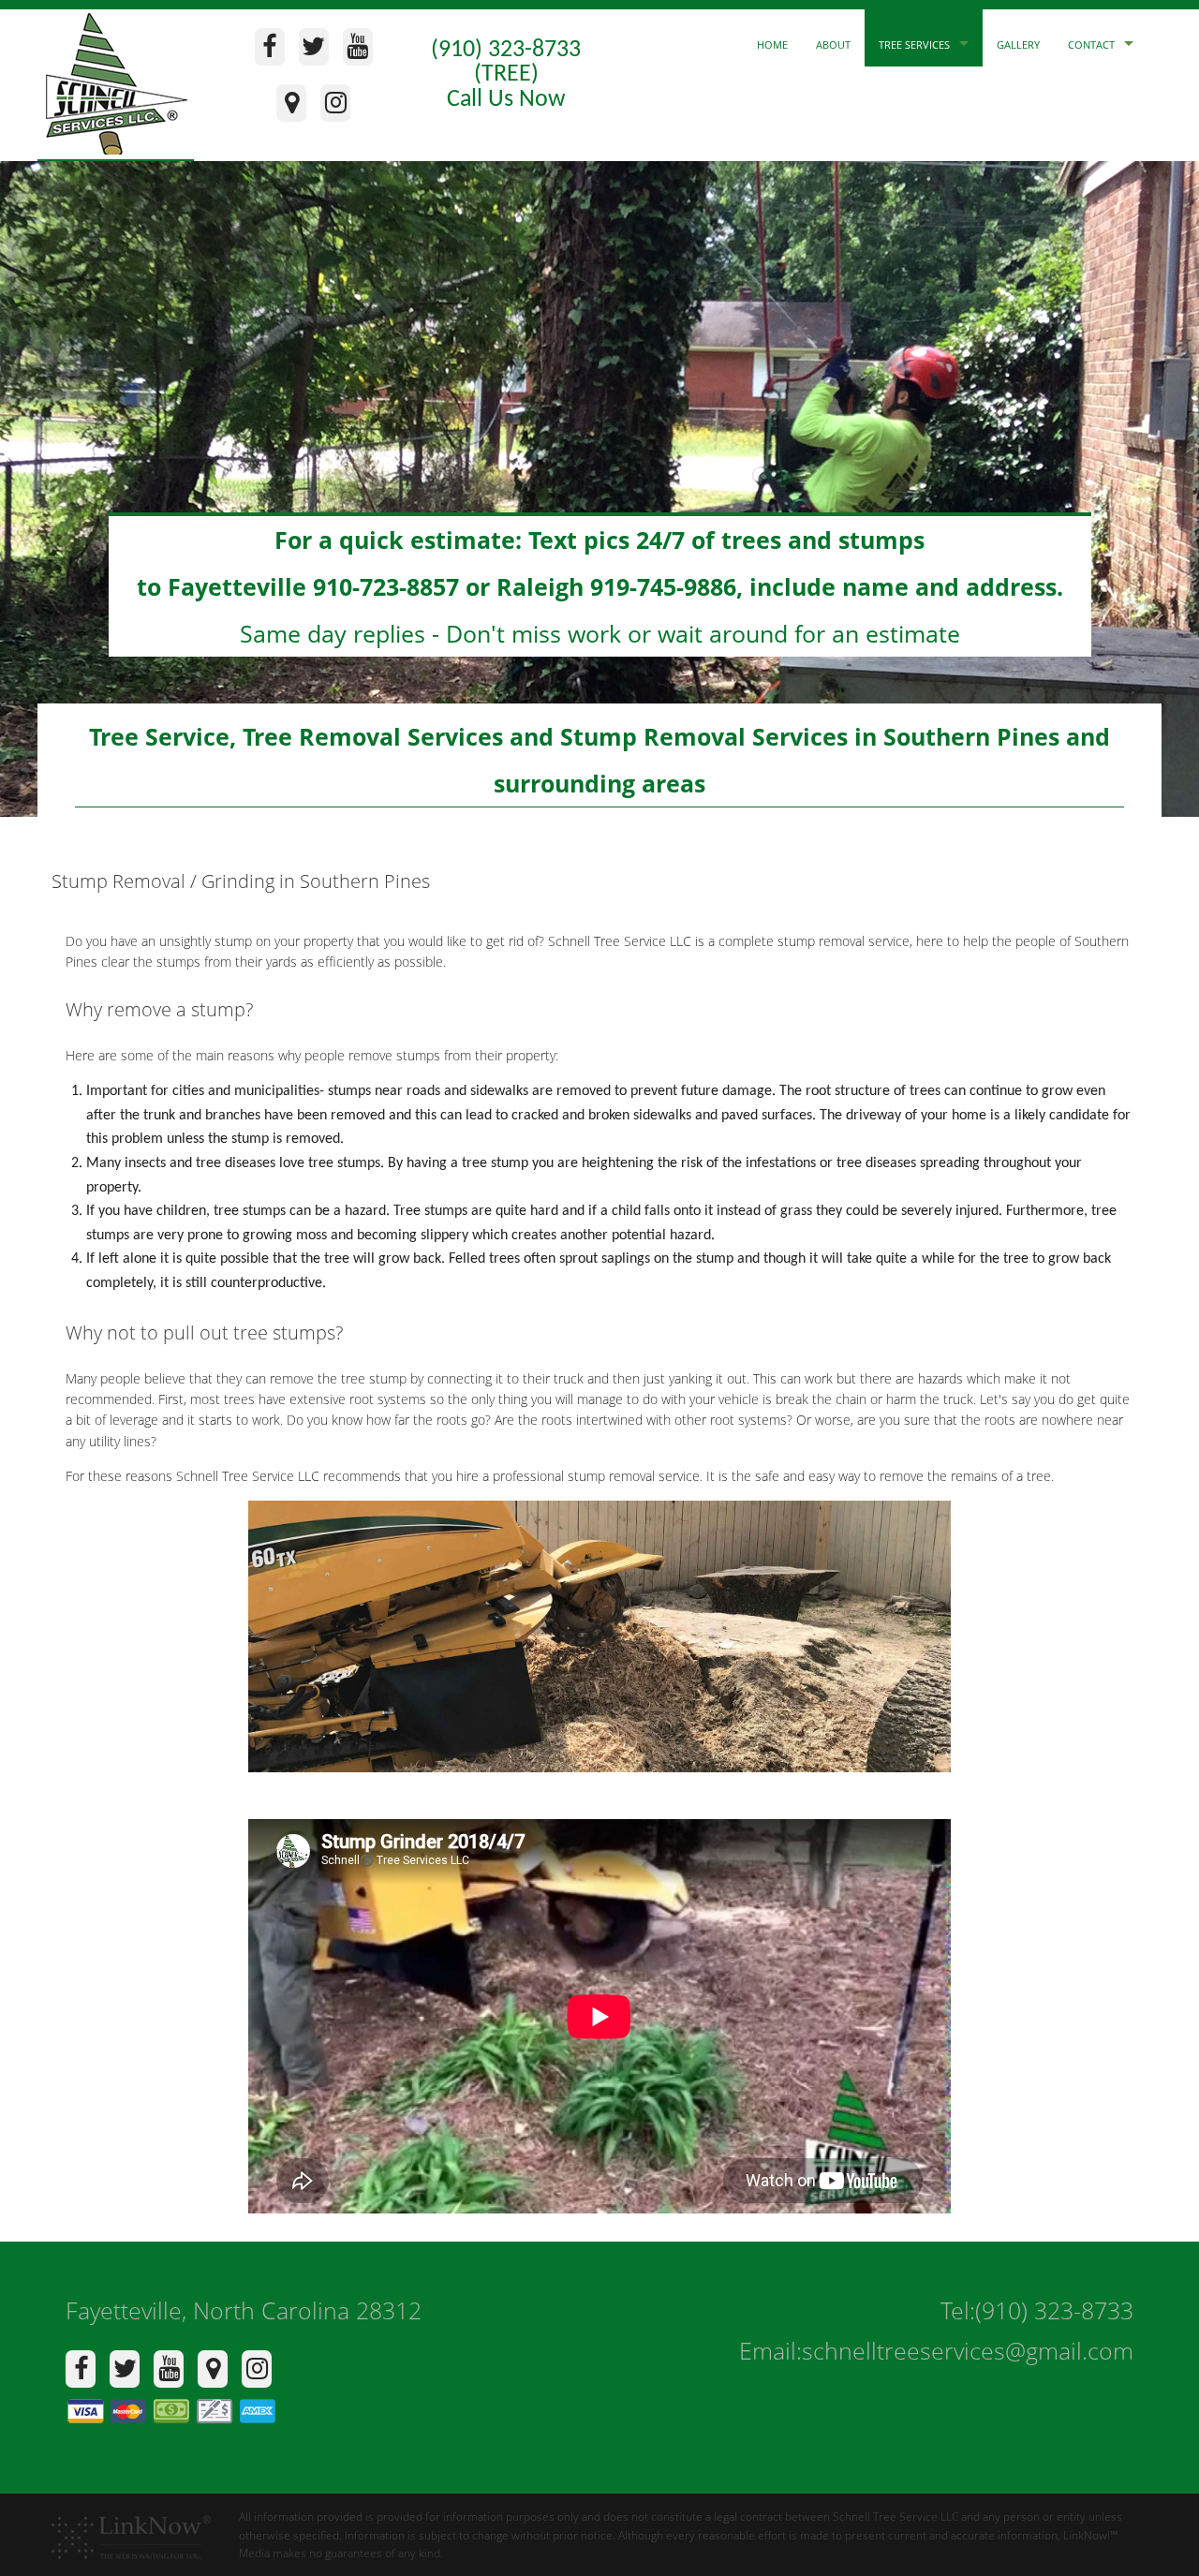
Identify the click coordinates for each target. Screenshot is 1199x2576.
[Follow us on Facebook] (275, 52)
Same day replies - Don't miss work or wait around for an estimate (600, 586)
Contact (1091, 44)
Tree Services (914, 44)
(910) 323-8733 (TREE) (506, 63)
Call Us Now (506, 100)
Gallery (1018, 44)
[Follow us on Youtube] (363, 52)
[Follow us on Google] (296, 108)
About (833, 44)
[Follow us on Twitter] (319, 52)
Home (772, 44)
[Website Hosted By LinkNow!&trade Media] (131, 2531)
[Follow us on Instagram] (340, 108)
